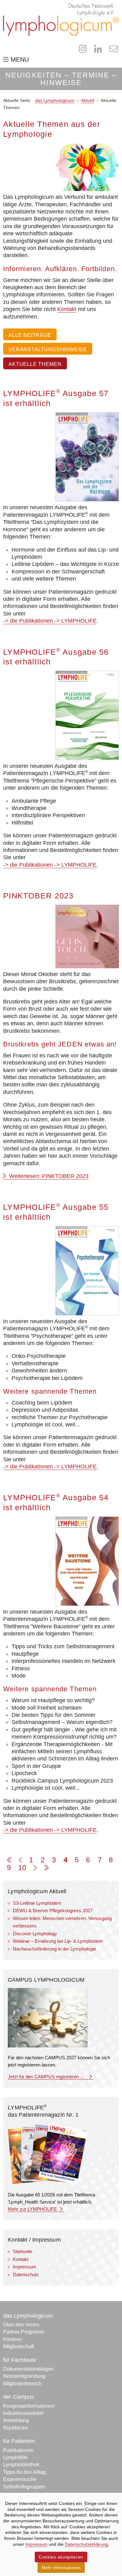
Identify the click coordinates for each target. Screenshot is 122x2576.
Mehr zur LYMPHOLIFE (33, 2209)
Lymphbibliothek (21, 2465)
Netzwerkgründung (24, 2376)
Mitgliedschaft (18, 2346)
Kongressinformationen (29, 2406)
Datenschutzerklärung (86, 2544)
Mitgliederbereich (22, 2384)
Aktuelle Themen (35, 364)
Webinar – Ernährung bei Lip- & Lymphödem (58, 1941)
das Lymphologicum (28, 2316)
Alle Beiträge (30, 335)
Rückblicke (15, 2428)
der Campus (18, 2397)
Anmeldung (16, 2420)
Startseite (23, 2251)
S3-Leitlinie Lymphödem (37, 1903)
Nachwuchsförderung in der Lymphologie (54, 1949)
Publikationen (18, 2450)
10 (22, 1868)
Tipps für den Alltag (24, 2472)
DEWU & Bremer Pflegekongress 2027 (53, 1910)
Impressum (25, 2267)
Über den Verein (21, 2325)
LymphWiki (15, 2457)
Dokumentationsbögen (28, 2369)
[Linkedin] (98, 49)
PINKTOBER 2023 (38, 896)
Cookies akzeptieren (61, 2557)
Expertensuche (20, 2479)
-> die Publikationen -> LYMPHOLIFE (50, 621)
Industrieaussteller (23, 2413)
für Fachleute (20, 2360)
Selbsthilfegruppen (24, 2487)
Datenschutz (26, 2274)
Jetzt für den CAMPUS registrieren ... (48, 2077)
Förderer (13, 2339)
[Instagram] (83, 49)
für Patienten (19, 2441)
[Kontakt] (113, 49)
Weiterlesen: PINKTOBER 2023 (48, 1176)
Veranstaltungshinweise (48, 349)
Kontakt (67, 309)
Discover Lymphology (35, 1934)
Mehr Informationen (61, 2568)
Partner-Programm (24, 2332)
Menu (19, 60)
